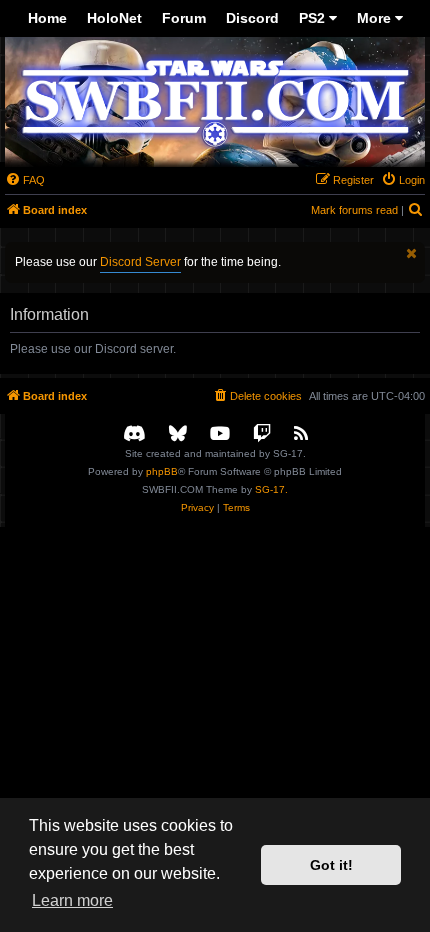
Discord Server (140, 262)
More (376, 18)
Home (47, 18)
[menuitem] (25, 180)
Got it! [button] (331, 865)
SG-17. (271, 489)
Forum (184, 18)
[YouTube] (220, 434)
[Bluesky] (178, 434)
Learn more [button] (72, 900)
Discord (252, 18)
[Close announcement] (412, 253)
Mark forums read (354, 210)
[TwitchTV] (262, 434)
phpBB (162, 471)
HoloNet (114, 18)
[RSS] (301, 434)
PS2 (314, 18)
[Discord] (134, 434)
